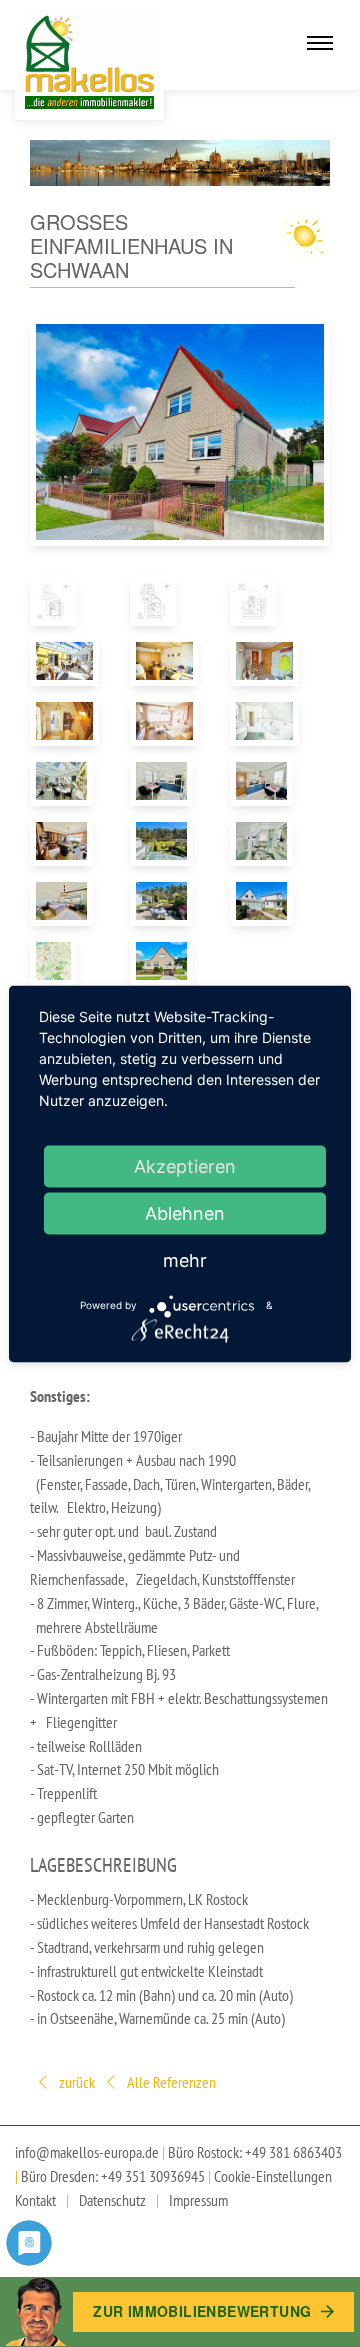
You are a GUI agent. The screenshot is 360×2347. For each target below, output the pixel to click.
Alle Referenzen (170, 2082)
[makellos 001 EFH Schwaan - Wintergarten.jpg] (65, 661)
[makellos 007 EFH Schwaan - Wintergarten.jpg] (65, 781)
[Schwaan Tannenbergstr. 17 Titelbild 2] (180, 432)
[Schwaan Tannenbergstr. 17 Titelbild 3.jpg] (165, 961)
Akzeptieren (185, 1165)
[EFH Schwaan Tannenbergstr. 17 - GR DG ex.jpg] (65, 601)
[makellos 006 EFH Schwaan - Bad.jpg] (265, 721)
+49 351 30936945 (153, 2176)
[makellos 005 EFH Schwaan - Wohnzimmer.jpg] (165, 721)
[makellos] (89, 60)
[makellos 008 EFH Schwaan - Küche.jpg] (165, 781)
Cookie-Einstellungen (273, 2176)
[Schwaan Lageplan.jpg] (65, 961)
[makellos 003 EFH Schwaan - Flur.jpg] (265, 661)
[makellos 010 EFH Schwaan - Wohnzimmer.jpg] (65, 841)
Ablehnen (185, 1212)
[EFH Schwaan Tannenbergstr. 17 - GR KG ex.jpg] (265, 601)
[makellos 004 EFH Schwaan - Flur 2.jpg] (65, 721)
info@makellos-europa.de (87, 2152)
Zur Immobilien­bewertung (204, 2311)
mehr (185, 1259)
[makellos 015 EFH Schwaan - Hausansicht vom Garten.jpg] (265, 901)
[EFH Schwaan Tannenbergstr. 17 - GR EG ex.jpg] (165, 601)
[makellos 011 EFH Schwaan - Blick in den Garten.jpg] (165, 841)
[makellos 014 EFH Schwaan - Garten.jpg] (165, 901)
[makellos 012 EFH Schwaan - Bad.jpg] (265, 841)
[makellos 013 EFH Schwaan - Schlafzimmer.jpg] (65, 901)
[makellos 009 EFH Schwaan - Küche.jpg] (265, 781)
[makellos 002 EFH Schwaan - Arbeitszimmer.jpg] (165, 661)
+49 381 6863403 (293, 2152)
